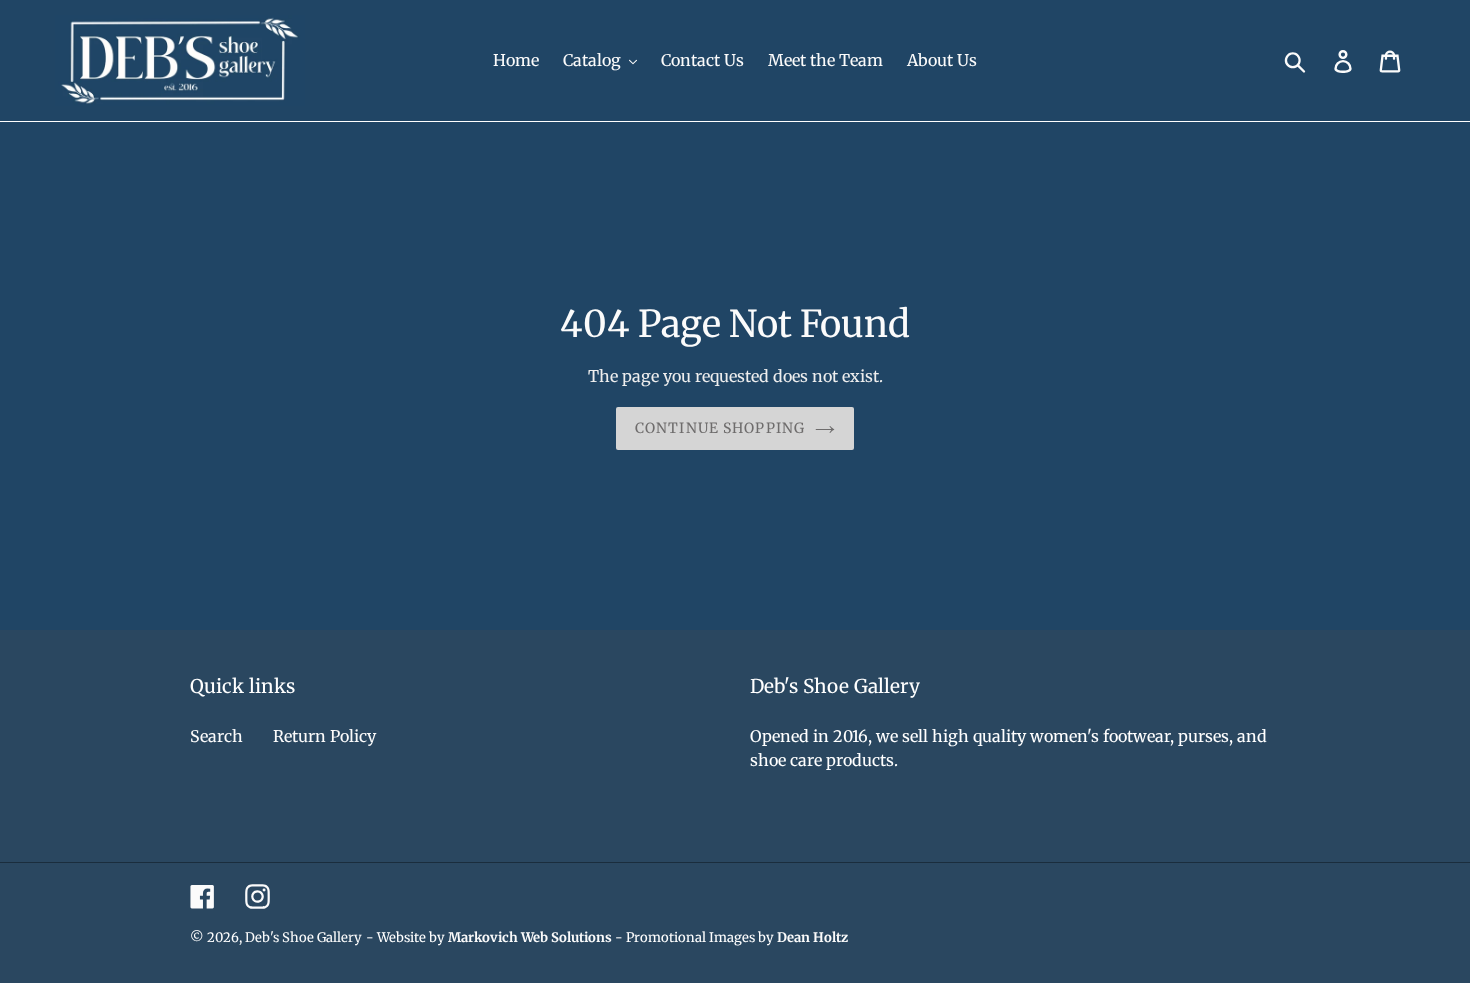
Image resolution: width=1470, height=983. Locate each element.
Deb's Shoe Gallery (303, 937)
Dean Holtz (812, 937)
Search (216, 736)
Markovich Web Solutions (530, 937)
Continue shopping (720, 428)
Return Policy (324, 736)
